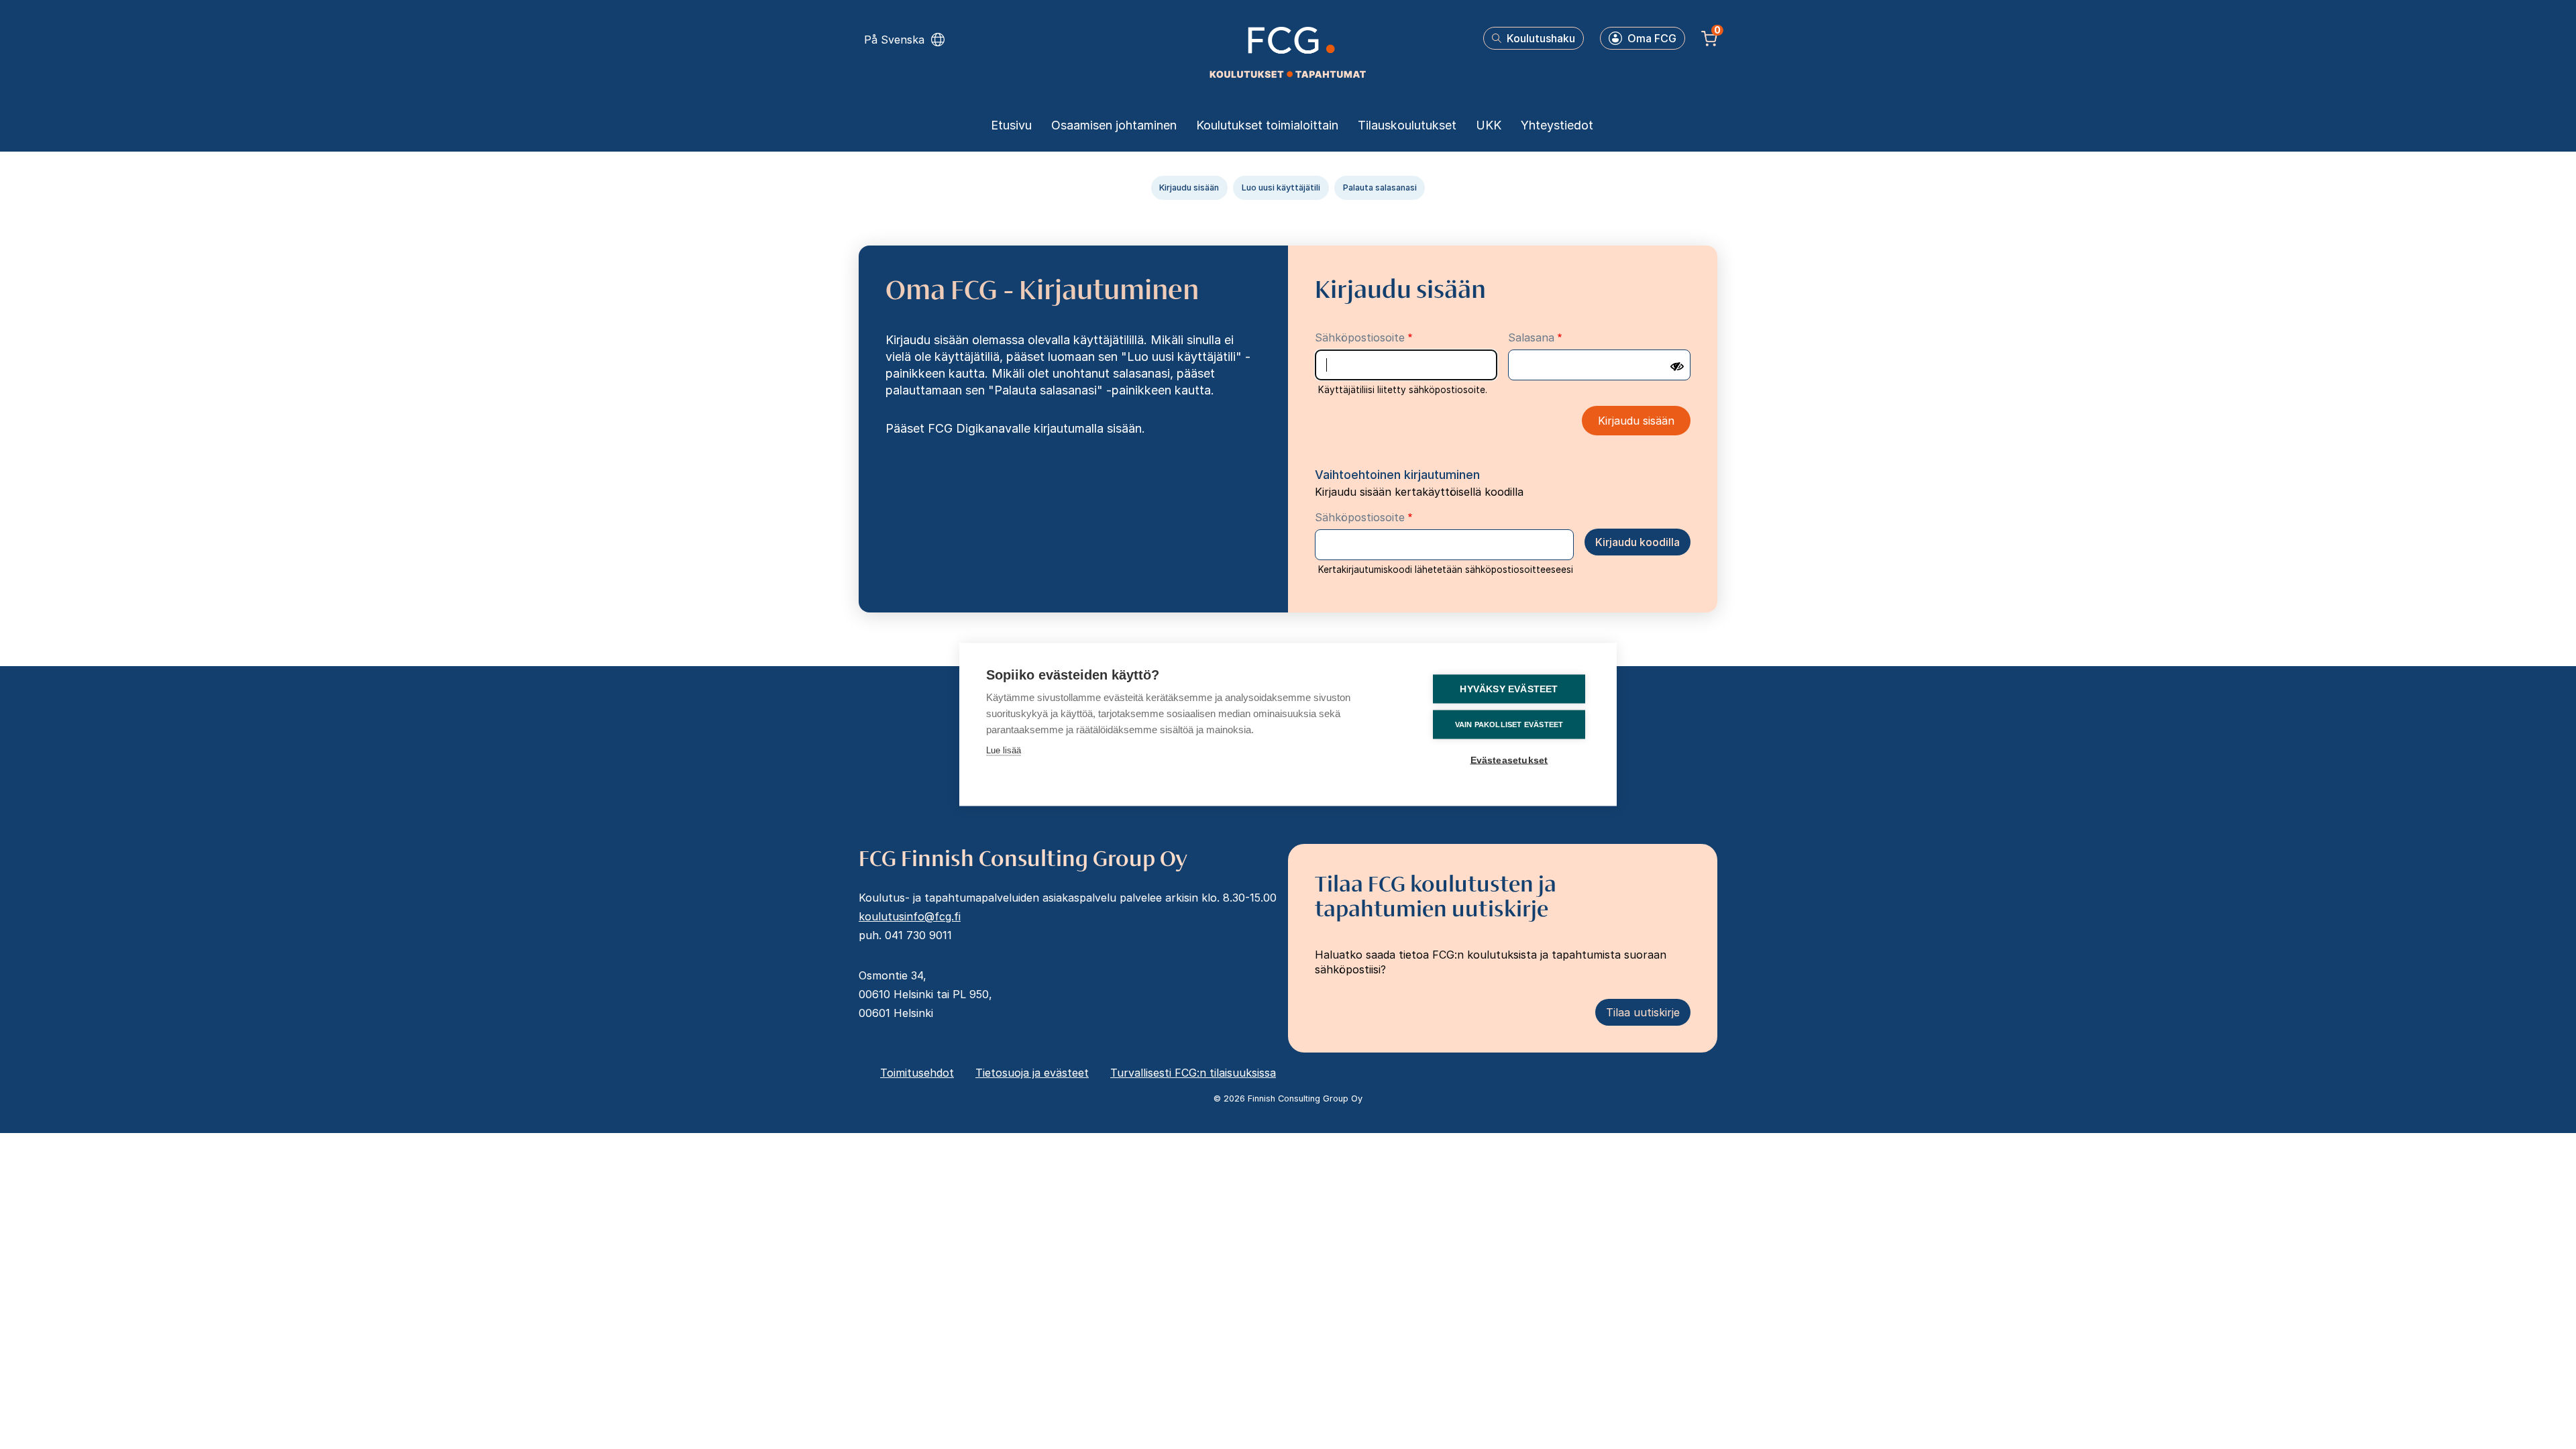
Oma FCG (1652, 38)
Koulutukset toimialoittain (1267, 125)
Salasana (1531, 337)
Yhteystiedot (1557, 125)
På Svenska (894, 40)
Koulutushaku (1541, 38)
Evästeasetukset (1509, 760)
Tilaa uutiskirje (1643, 1012)
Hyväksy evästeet (1509, 689)
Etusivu (1011, 125)
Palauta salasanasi (1380, 187)
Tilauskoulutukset (1407, 125)
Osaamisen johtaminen (1114, 125)
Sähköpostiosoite (1360, 337)
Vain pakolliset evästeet (1509, 724)
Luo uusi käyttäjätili (1281, 187)
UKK (1489, 125)
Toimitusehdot (917, 1073)
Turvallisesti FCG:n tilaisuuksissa (1193, 1073)
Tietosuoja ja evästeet (1032, 1073)
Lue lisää (1004, 750)
